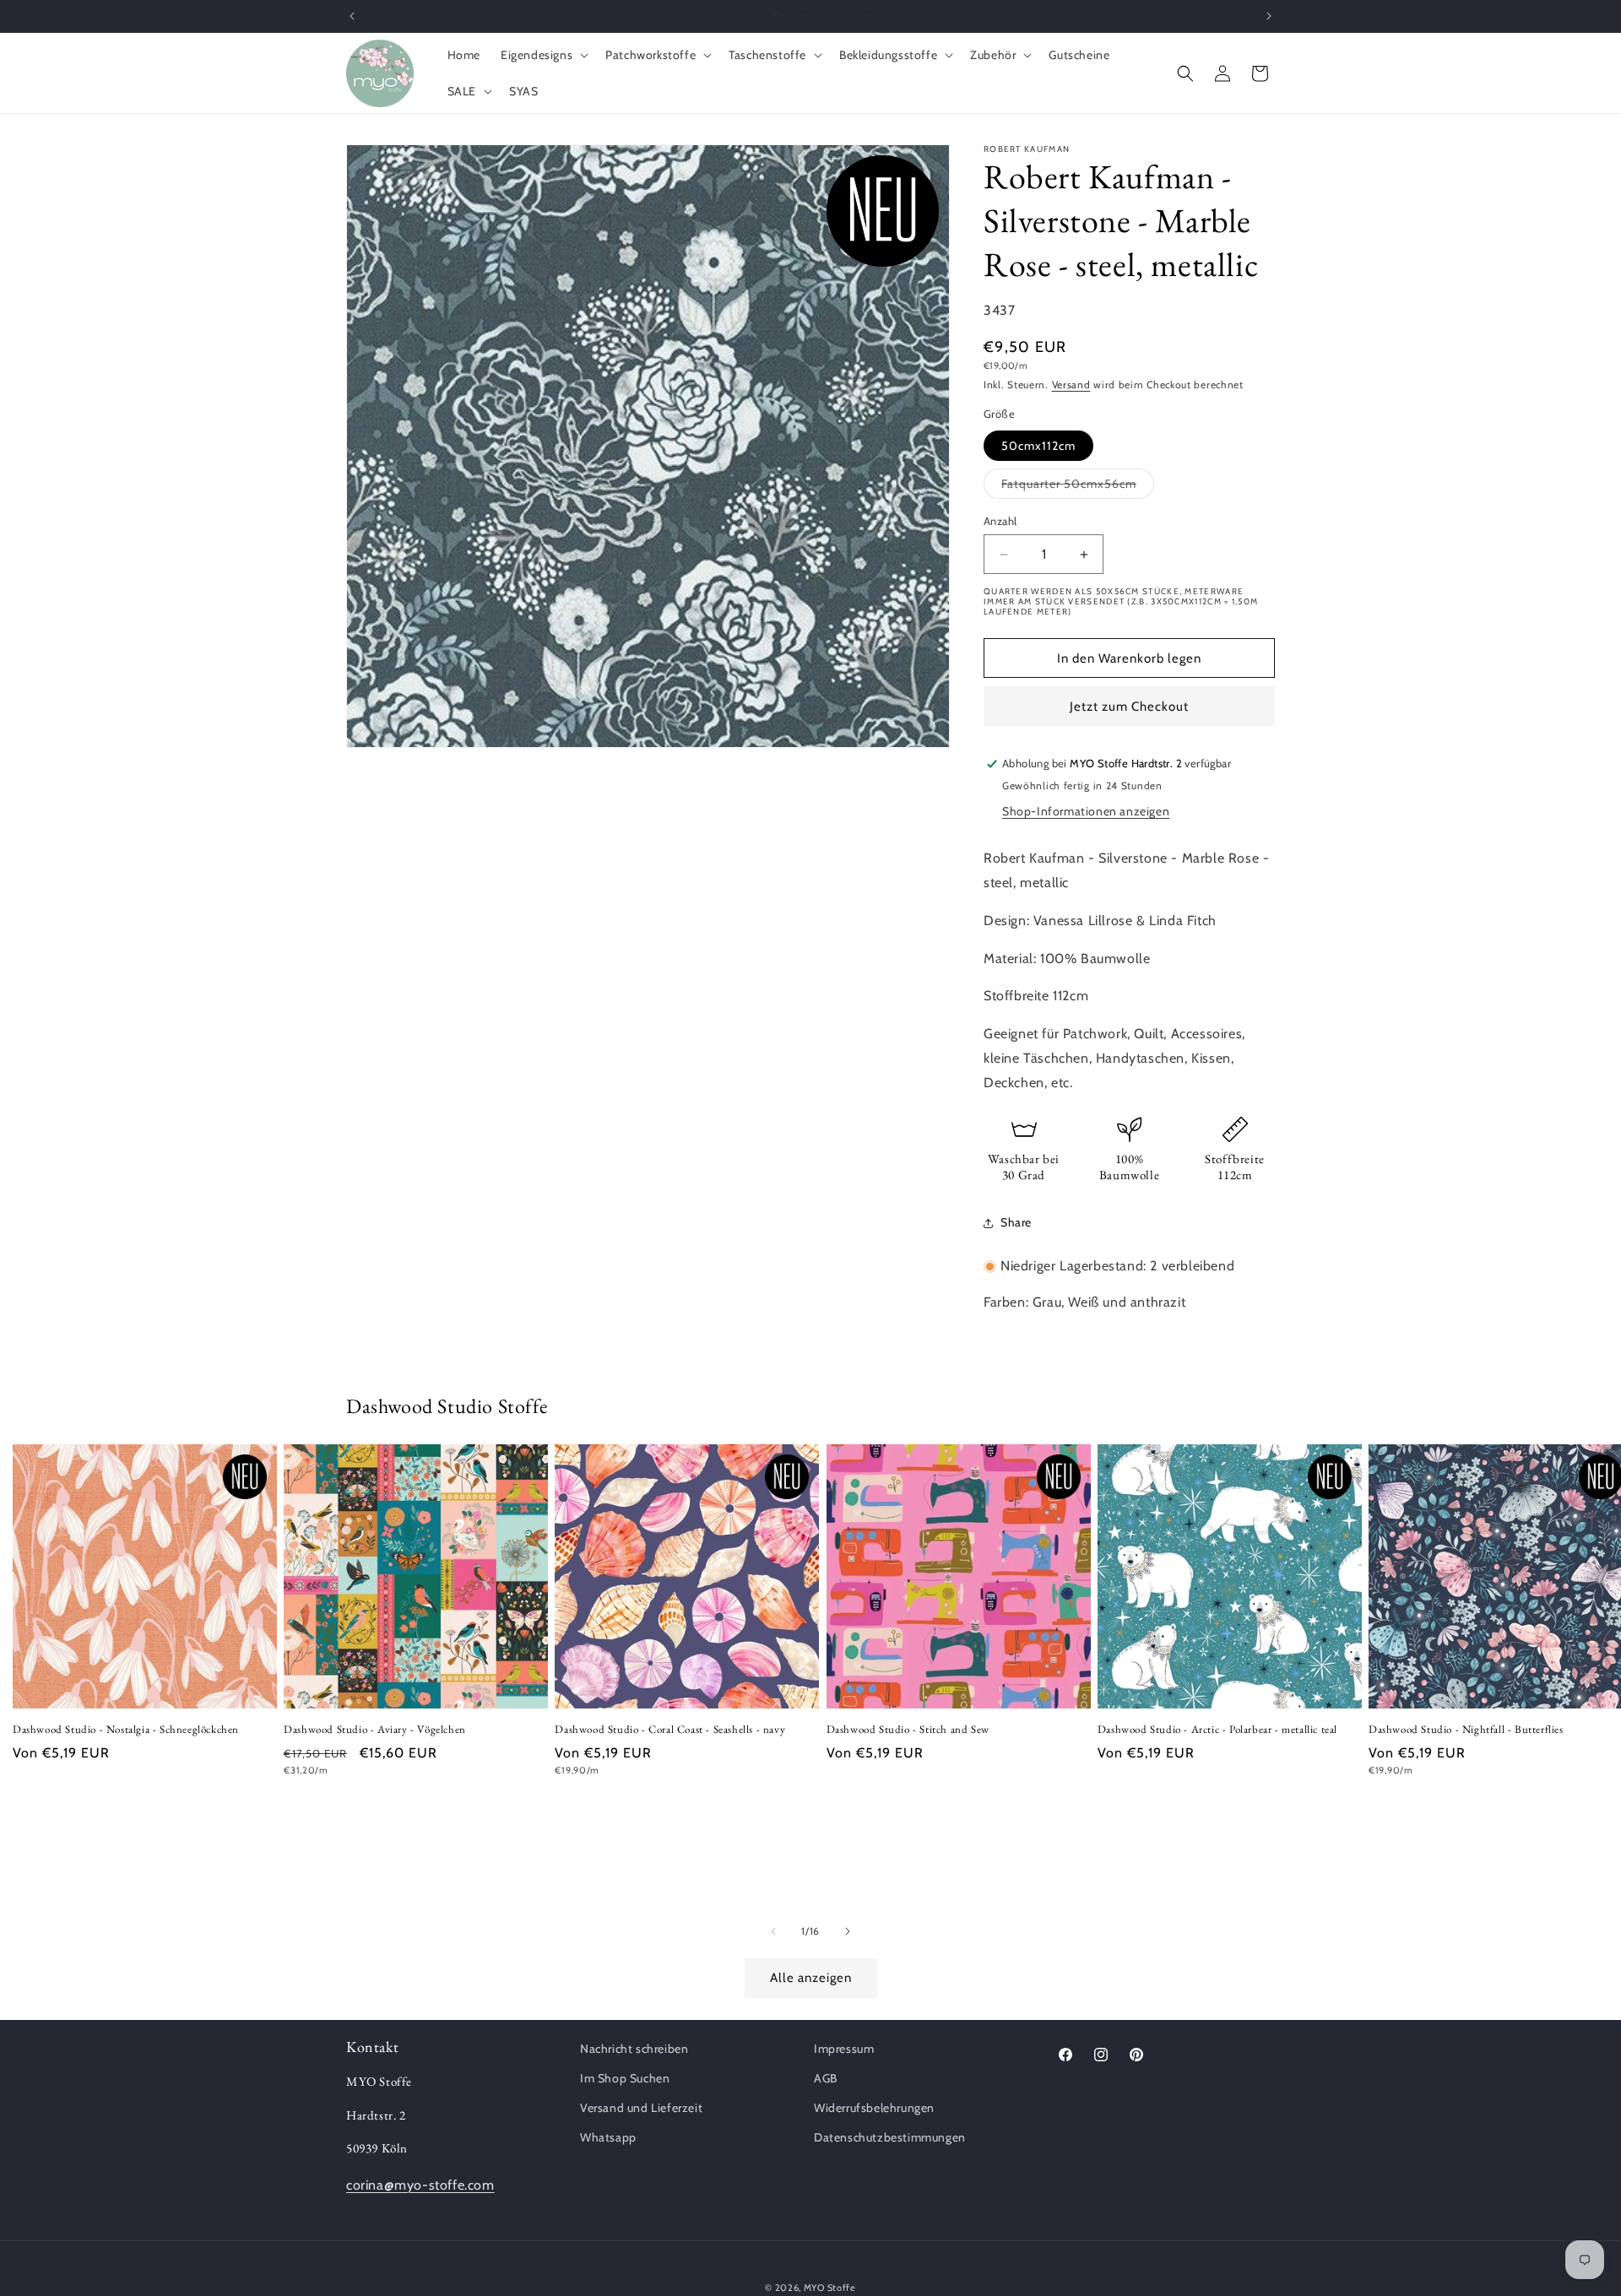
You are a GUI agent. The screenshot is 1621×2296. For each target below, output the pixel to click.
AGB (826, 2078)
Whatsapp (608, 2138)
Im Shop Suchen (625, 2078)
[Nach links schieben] (773, 1931)
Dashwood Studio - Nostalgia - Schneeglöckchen (126, 1730)
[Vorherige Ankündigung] (352, 16)
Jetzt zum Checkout (1129, 707)
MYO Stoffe (830, 2288)
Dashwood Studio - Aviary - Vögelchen (375, 1730)
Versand (1071, 384)
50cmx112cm (1038, 446)
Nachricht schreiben (634, 2049)
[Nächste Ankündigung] (1269, 16)
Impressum (844, 2049)
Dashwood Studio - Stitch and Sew (908, 1730)
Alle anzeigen (811, 1979)
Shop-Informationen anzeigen (1086, 811)
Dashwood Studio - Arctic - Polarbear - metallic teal (1217, 1730)
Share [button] (1016, 1222)
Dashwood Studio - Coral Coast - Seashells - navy (670, 1730)
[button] (543, 55)
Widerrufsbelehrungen (874, 2108)
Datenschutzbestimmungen (890, 2138)
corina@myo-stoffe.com (420, 2185)
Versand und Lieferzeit (641, 2108)
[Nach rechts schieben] (848, 1931)
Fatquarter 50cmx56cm (1078, 487)
